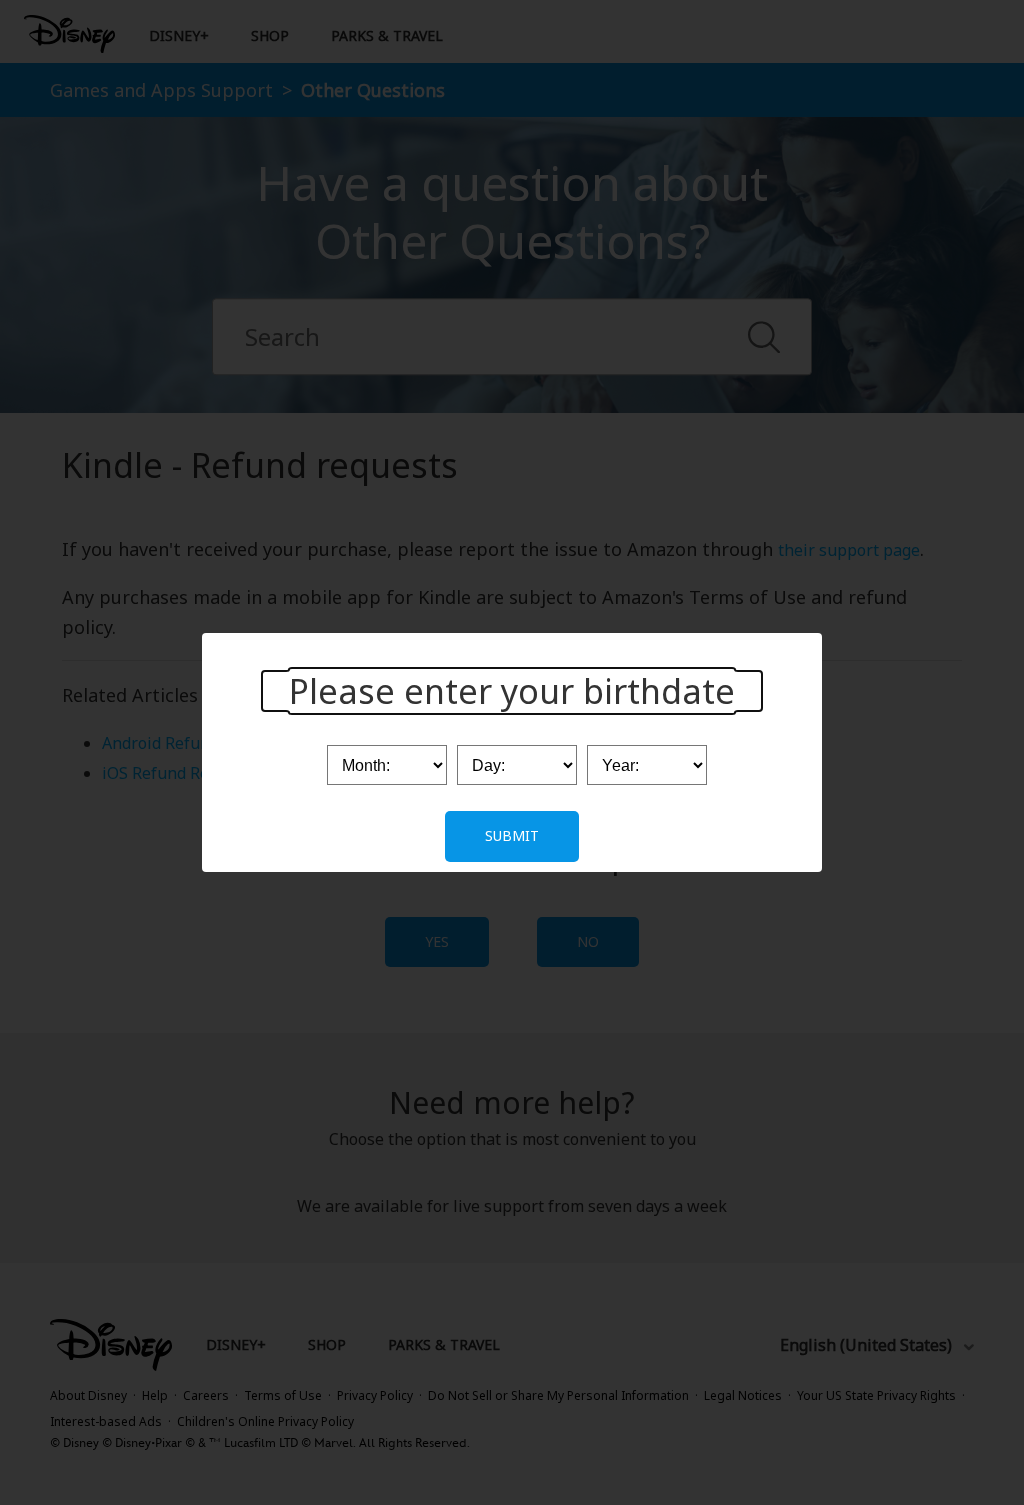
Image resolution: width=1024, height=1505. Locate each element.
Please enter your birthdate (512, 691)
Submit (512, 835)
